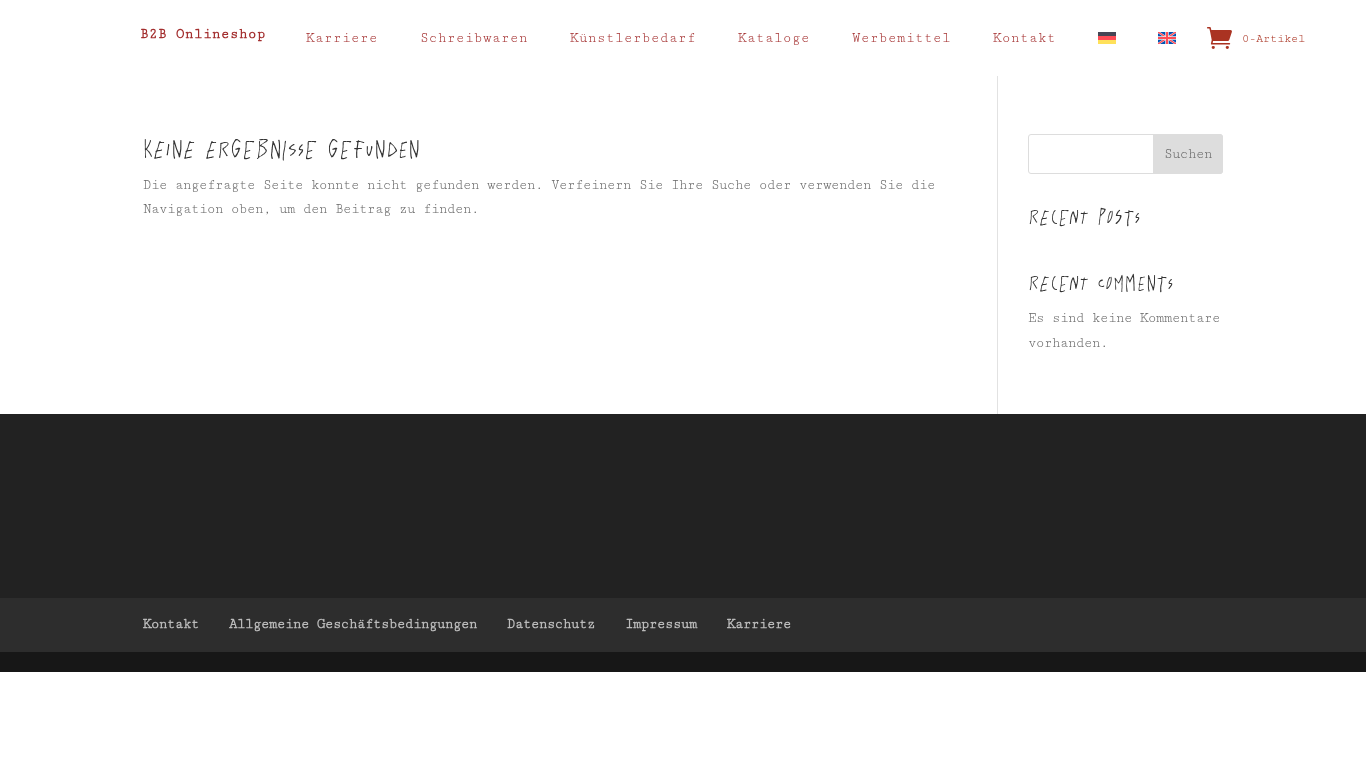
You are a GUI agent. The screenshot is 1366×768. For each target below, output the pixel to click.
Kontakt (1024, 38)
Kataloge (774, 38)
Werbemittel (901, 38)
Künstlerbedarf (633, 38)
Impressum (661, 624)
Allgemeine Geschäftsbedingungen (353, 624)
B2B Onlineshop (203, 34)
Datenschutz (551, 624)
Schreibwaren (474, 38)
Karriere (342, 38)
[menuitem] (1117, 38)
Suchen (1188, 154)
